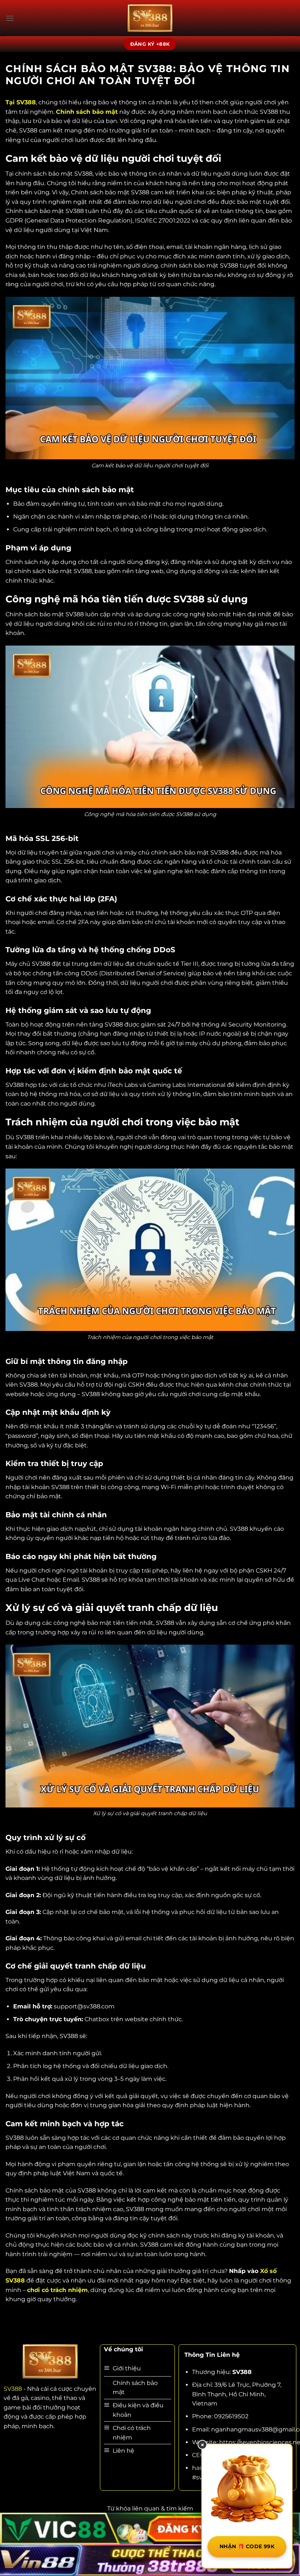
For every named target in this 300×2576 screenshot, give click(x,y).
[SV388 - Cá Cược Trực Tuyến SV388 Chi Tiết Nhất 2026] (150, 18)
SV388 (13, 2389)
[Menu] (10, 18)
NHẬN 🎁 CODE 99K (247, 2546)
